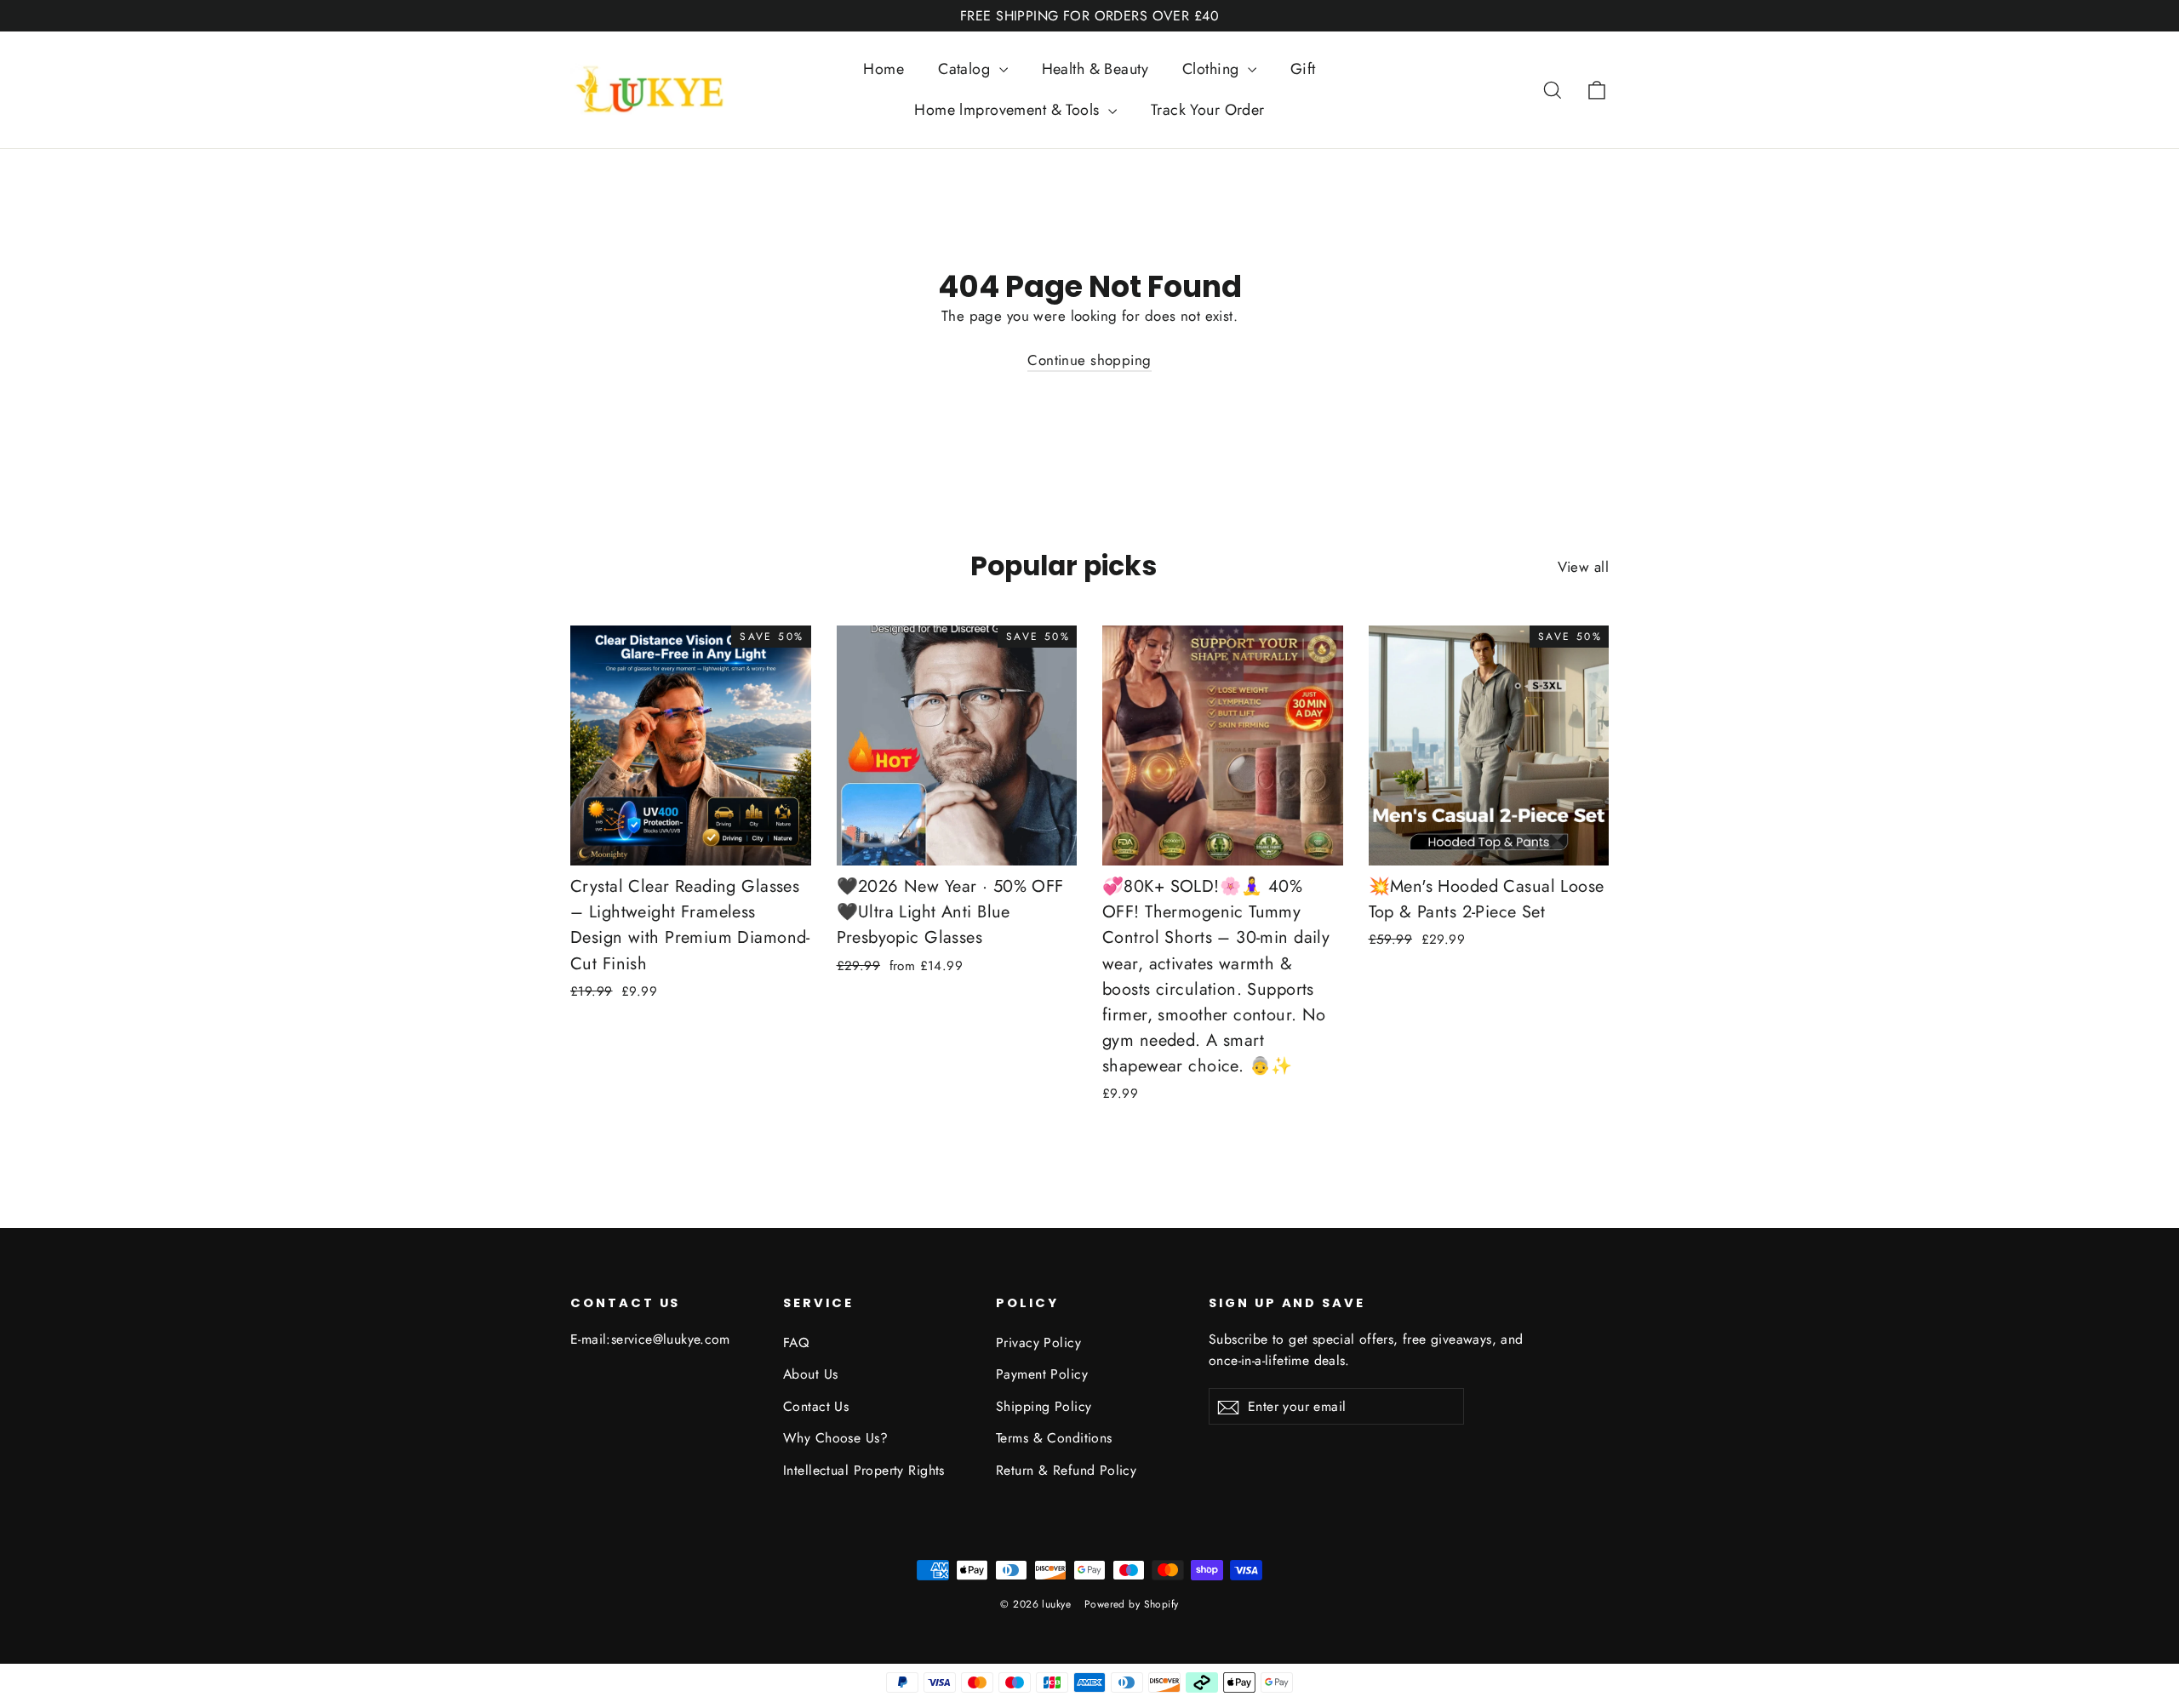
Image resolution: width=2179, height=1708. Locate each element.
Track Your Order (1208, 110)
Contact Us (816, 1406)
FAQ (796, 1342)
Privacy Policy (1038, 1342)
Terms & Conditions (1054, 1438)
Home (884, 69)
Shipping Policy (1044, 1406)
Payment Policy (1042, 1374)
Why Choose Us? (835, 1438)
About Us (810, 1374)
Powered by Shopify (1132, 1604)
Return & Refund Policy (1066, 1470)
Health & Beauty (1095, 69)
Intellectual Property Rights (864, 1470)
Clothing (1213, 69)
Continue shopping (1089, 360)
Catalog (966, 69)
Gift (1303, 69)
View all (1583, 567)
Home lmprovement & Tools (1009, 110)
